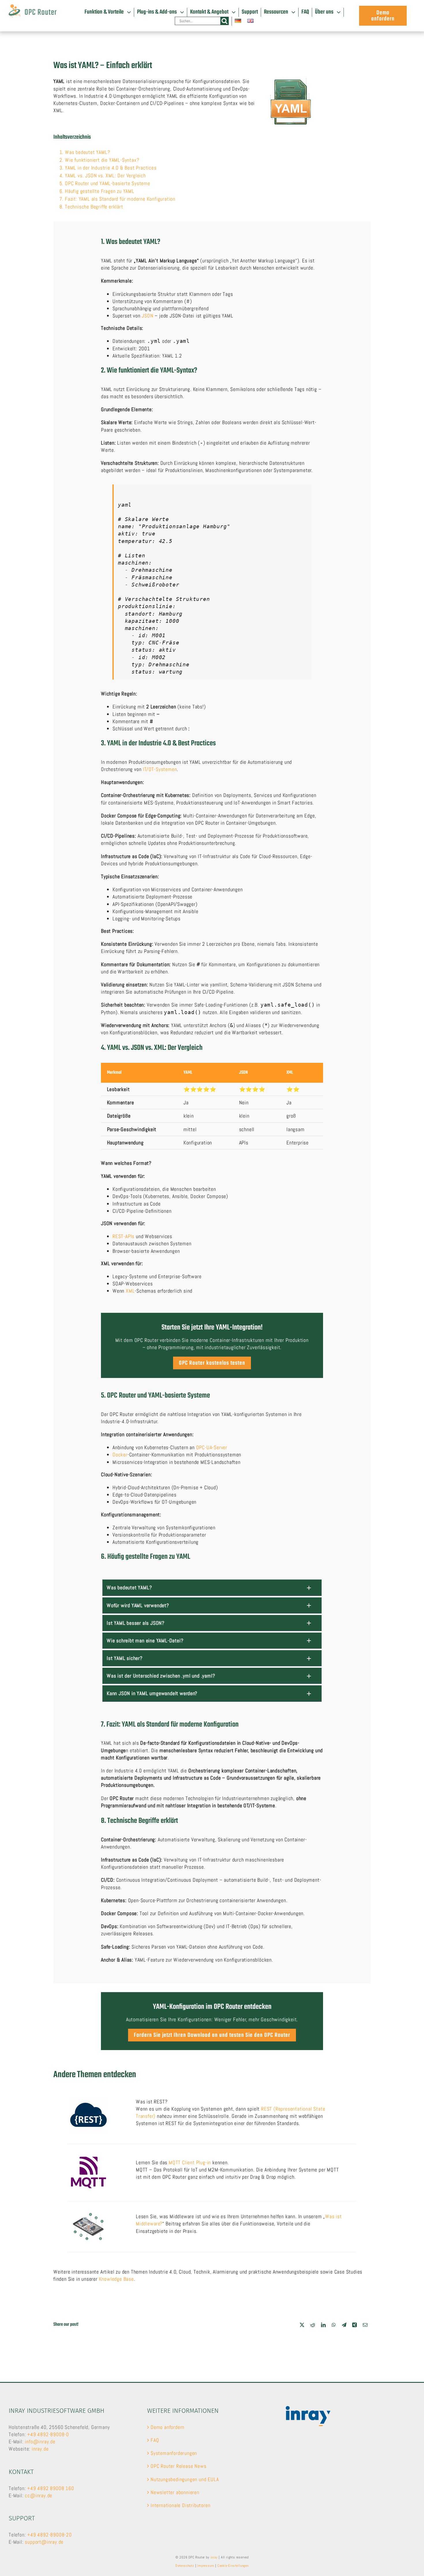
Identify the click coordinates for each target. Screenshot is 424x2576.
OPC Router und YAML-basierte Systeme (108, 183)
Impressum (206, 2566)
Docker (120, 1455)
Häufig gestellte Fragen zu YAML (100, 191)
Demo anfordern (167, 2427)
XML (130, 1291)
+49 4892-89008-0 (48, 2434)
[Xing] (355, 2325)
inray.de (40, 2449)
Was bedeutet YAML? (87, 152)
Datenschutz (185, 2566)
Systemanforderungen (174, 2453)
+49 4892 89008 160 (50, 2488)
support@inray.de (44, 2542)
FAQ (155, 2440)
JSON (147, 316)
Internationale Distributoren (180, 2505)
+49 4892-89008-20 (49, 2535)
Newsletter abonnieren (175, 2492)
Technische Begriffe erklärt (94, 207)
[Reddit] (313, 2325)
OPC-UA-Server (212, 1447)
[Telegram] (344, 2325)
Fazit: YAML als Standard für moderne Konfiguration (120, 199)
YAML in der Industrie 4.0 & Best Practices (111, 168)
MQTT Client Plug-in (190, 2162)
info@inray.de (40, 2441)
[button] (212, 1587)
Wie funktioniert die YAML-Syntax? (102, 160)
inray (214, 2557)
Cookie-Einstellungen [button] (233, 2566)
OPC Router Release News (178, 2466)
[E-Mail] (365, 2325)
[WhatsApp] (334, 2325)
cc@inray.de (39, 2495)
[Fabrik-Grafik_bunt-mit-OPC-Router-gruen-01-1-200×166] (88, 2214)
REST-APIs (123, 1236)
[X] (302, 2325)
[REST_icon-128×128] (88, 2099)
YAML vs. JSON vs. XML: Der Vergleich (105, 175)
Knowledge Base (116, 2279)
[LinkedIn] (323, 2325)
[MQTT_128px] (88, 2157)
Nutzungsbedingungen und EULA (185, 2479)
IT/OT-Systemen (160, 769)
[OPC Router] (33, 7)
